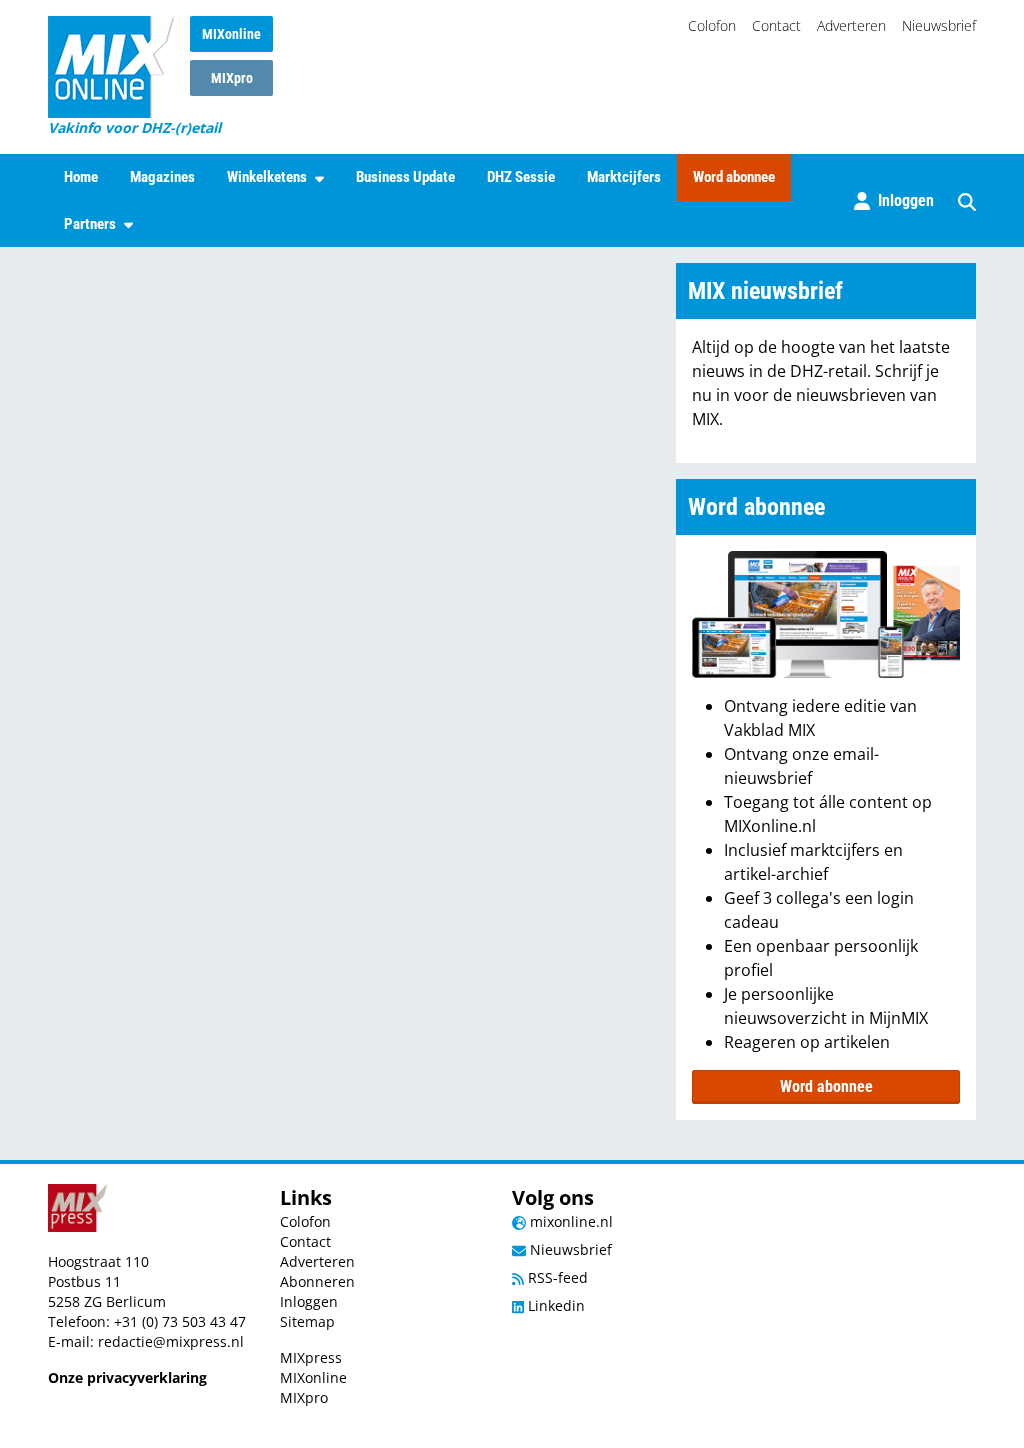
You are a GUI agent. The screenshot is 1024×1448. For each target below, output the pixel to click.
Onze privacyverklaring (127, 1377)
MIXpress (311, 1357)
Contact (776, 25)
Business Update (405, 177)
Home (81, 177)
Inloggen (309, 1301)
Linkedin (554, 1305)
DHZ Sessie (521, 177)
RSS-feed (556, 1277)
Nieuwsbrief (939, 25)
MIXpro (232, 78)
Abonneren (317, 1281)
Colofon (712, 25)
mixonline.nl (569, 1221)
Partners (90, 224)
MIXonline (231, 34)
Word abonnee (734, 177)
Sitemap (307, 1321)
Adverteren (851, 25)
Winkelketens (267, 177)
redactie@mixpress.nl (171, 1341)
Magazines (162, 177)
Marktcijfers (624, 177)
